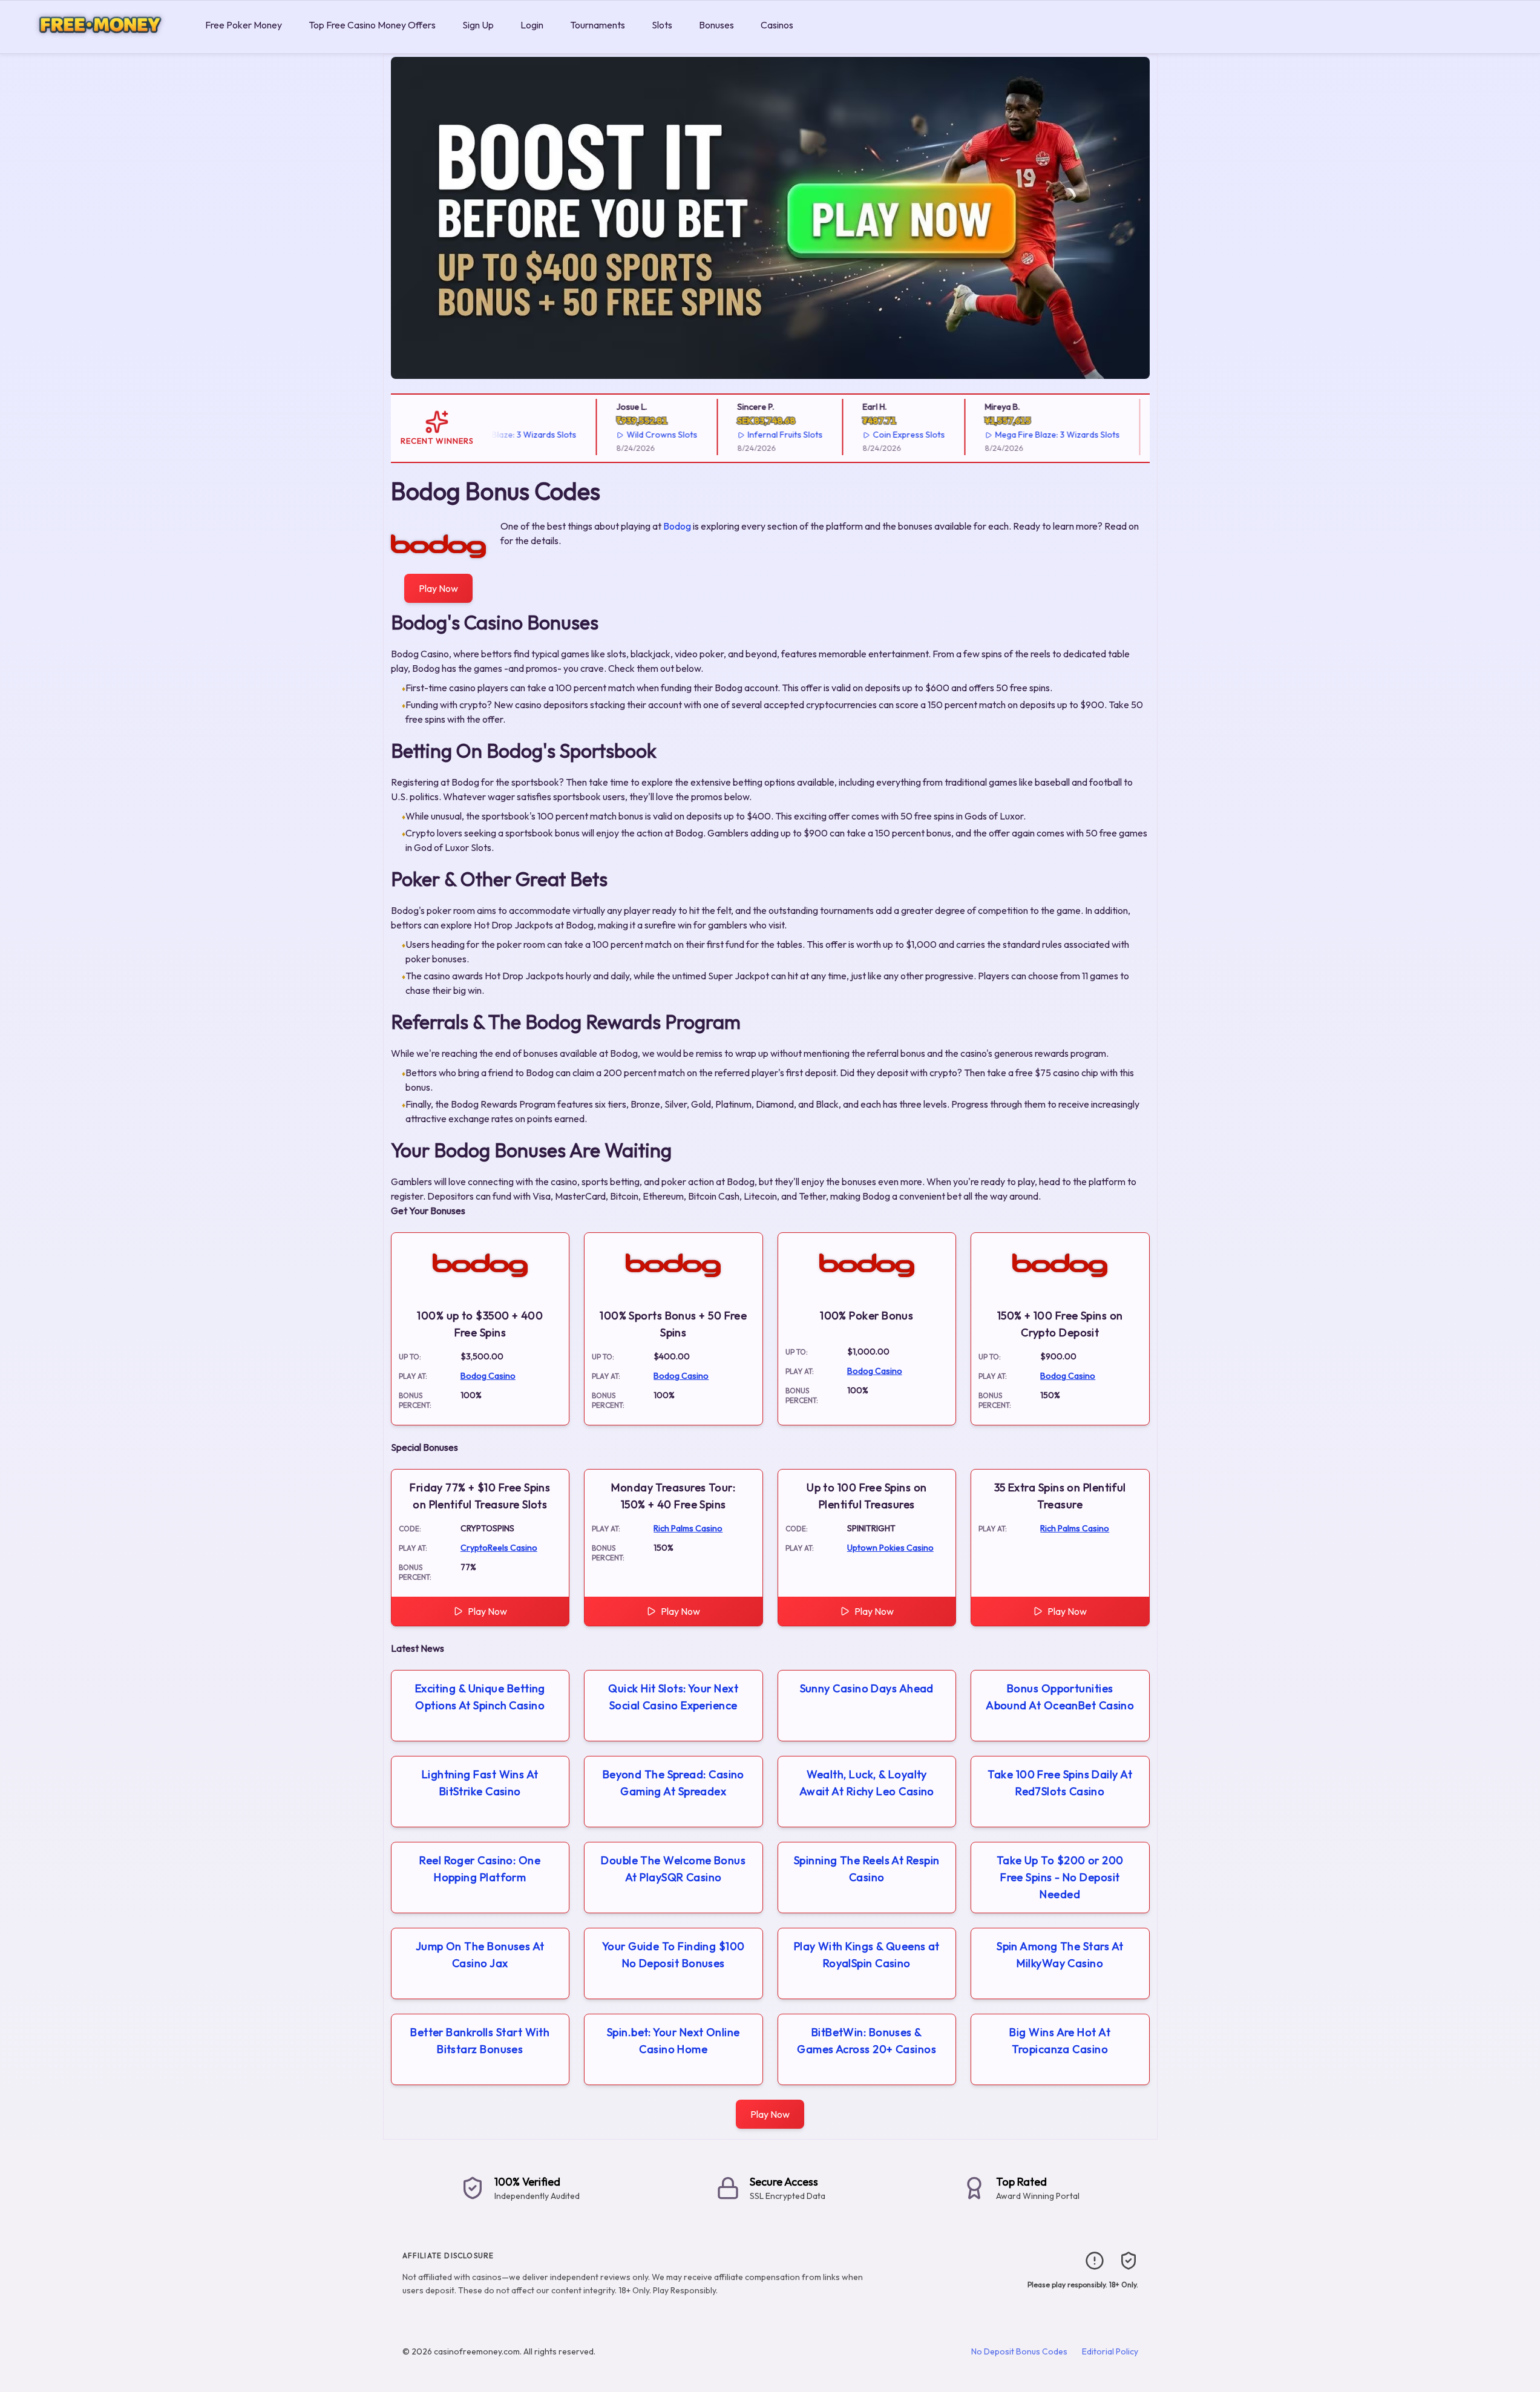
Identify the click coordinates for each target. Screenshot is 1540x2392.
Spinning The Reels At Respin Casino (867, 1869)
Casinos (777, 25)
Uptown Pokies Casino (890, 1548)
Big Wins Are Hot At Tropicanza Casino (1060, 2041)
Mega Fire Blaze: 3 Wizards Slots (1023, 435)
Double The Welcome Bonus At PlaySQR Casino (673, 1869)
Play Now (438, 588)
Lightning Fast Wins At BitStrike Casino (480, 1783)
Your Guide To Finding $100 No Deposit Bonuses (673, 1955)
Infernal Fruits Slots (750, 435)
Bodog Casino (488, 1376)
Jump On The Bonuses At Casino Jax (480, 1955)
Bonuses (716, 25)
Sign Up (478, 25)
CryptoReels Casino (499, 1548)
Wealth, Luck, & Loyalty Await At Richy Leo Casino (867, 1783)
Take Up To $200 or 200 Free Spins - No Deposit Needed (1060, 1877)
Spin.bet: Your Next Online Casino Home (673, 2041)
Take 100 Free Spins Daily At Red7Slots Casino (1060, 1783)
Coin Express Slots (874, 435)
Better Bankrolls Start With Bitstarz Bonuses (480, 2041)
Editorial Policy (1110, 2351)
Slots (662, 25)
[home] (100, 44)
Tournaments (598, 25)
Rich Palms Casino (688, 1528)
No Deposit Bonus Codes (1019, 2351)
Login (532, 25)
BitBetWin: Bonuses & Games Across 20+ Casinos (867, 2041)
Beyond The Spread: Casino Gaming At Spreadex (673, 1783)
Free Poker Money (244, 25)
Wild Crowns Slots (627, 435)
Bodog (677, 526)
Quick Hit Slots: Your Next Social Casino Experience (673, 1697)
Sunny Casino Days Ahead (867, 1688)
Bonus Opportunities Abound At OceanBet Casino (1060, 1697)
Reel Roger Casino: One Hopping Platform (480, 1869)
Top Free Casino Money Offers (372, 25)
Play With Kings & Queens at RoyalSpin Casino (867, 1955)
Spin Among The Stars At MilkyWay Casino (1060, 1955)
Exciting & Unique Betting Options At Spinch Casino (480, 1697)
